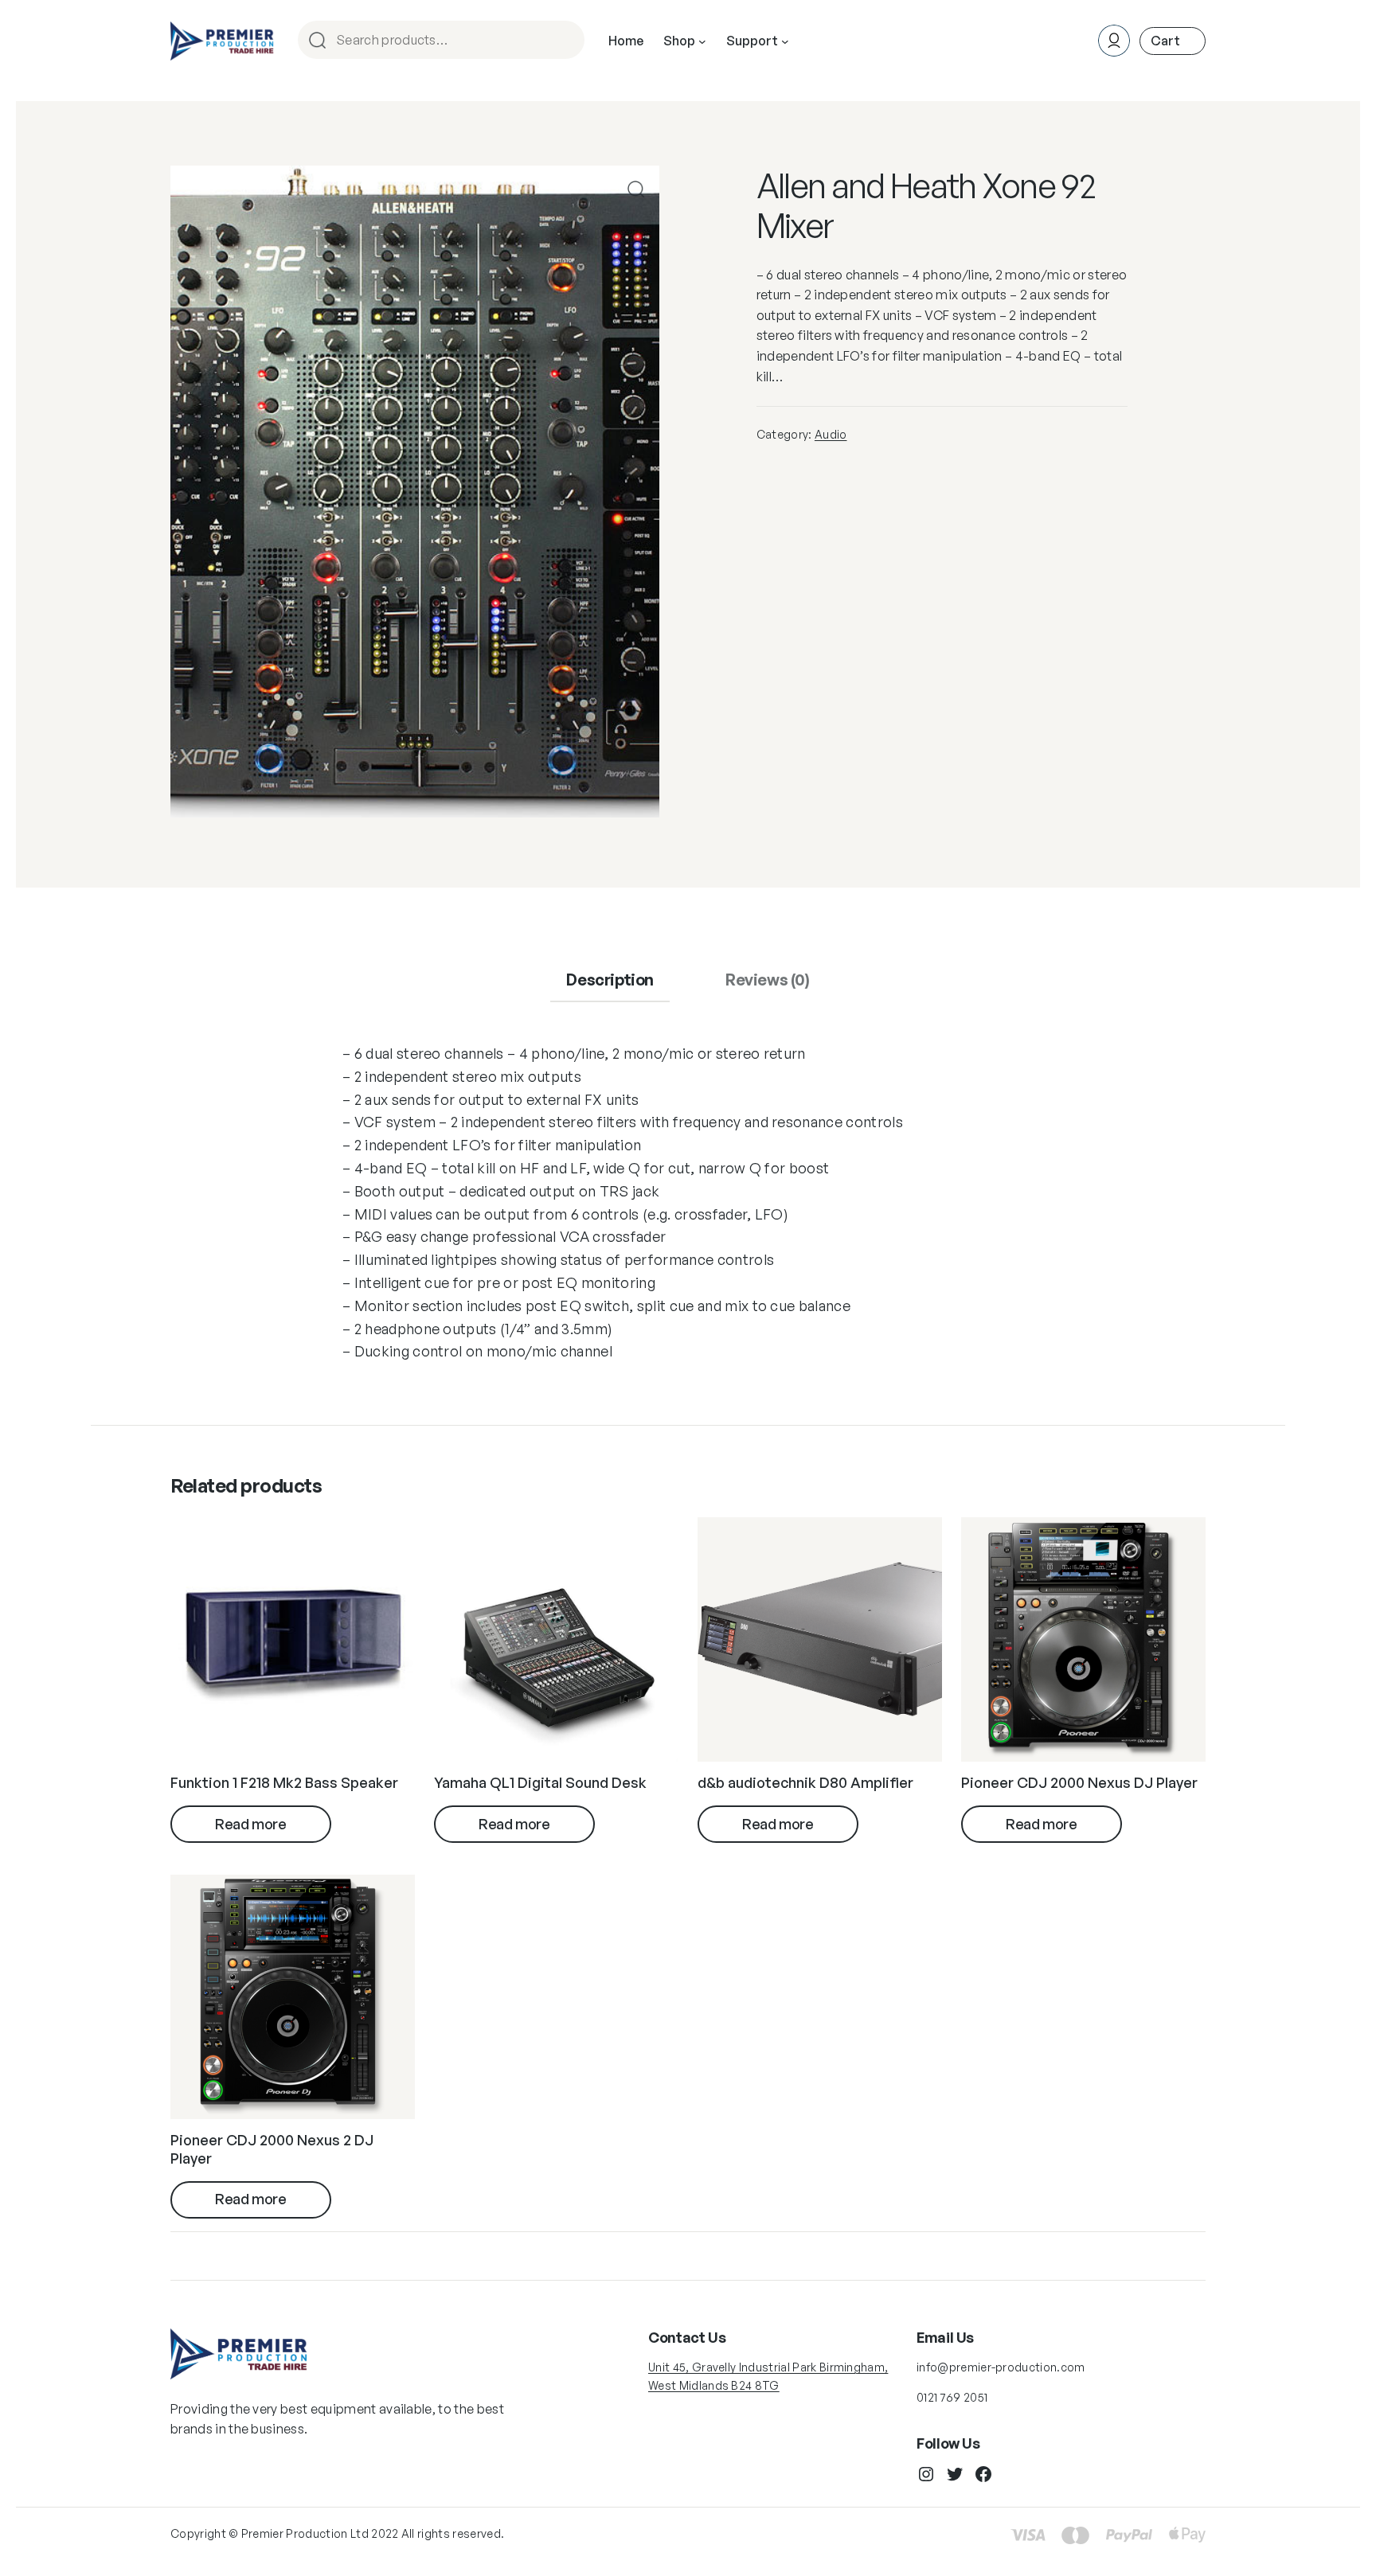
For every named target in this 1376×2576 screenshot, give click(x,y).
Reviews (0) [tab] (768, 980)
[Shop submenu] (702, 41)
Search (565, 41)
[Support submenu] (785, 41)
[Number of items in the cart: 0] (1173, 41)
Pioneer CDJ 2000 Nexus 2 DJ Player (272, 2149)
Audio (831, 434)
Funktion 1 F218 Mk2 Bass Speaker (284, 1782)
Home (626, 41)
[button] (636, 189)
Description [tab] (610, 980)
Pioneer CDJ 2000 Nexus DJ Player (1079, 1782)
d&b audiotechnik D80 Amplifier (805, 1782)
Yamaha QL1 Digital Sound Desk (540, 1782)
